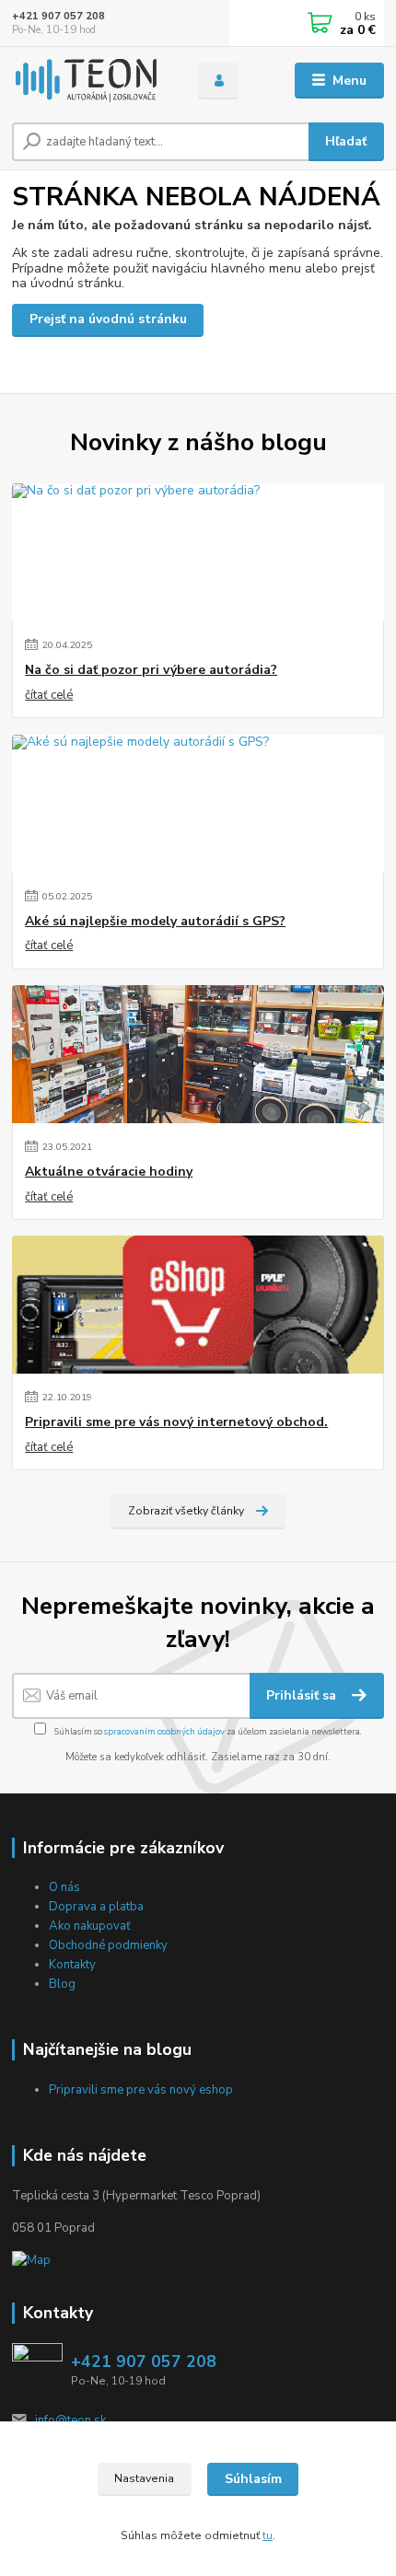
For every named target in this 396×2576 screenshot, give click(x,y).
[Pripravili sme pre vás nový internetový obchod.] (198, 1305)
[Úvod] (89, 81)
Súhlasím (253, 2479)
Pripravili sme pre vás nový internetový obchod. (176, 1422)
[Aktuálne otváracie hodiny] (198, 1054)
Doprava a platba (96, 1907)
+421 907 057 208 (58, 16)
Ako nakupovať (90, 1926)
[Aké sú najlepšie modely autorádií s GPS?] (198, 804)
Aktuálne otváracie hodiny (109, 1172)
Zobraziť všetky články (186, 1511)
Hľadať (346, 141)
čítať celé (49, 695)
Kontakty (72, 1965)
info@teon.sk (70, 2420)
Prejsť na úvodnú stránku (108, 319)
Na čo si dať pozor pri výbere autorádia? (151, 670)
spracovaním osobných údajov (164, 1731)
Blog (62, 1984)
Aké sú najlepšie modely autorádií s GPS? (155, 922)
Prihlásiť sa (303, 1695)
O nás (64, 1887)
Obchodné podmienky (108, 1945)
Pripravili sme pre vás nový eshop (141, 2090)
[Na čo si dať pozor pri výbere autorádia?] (198, 552)
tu (268, 2535)
